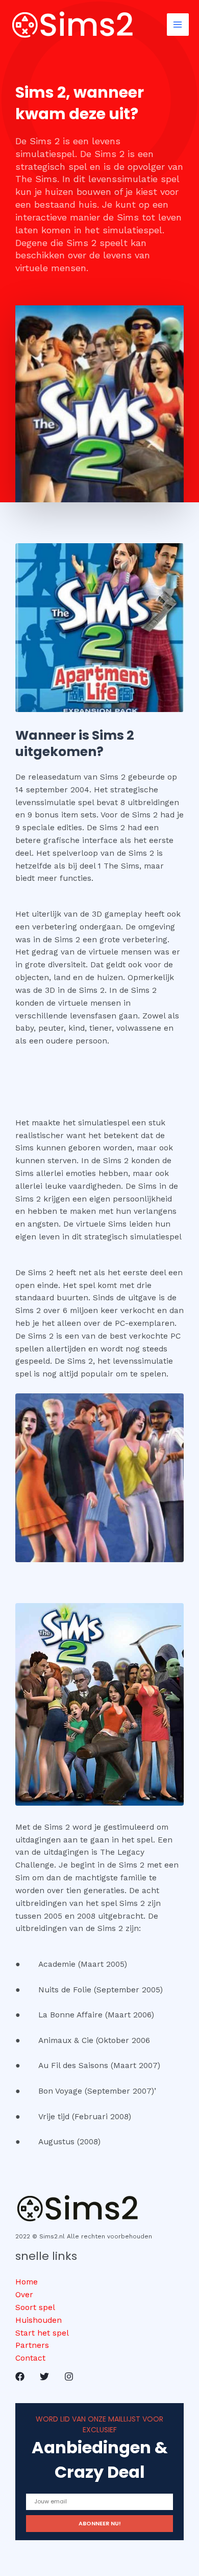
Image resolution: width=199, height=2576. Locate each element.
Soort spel (35, 2307)
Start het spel (42, 2333)
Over (24, 2295)
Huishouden (39, 2320)
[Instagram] (69, 2377)
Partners (32, 2345)
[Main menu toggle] (178, 24)
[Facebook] (20, 2377)
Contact (30, 2358)
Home (27, 2282)
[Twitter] (44, 2377)
